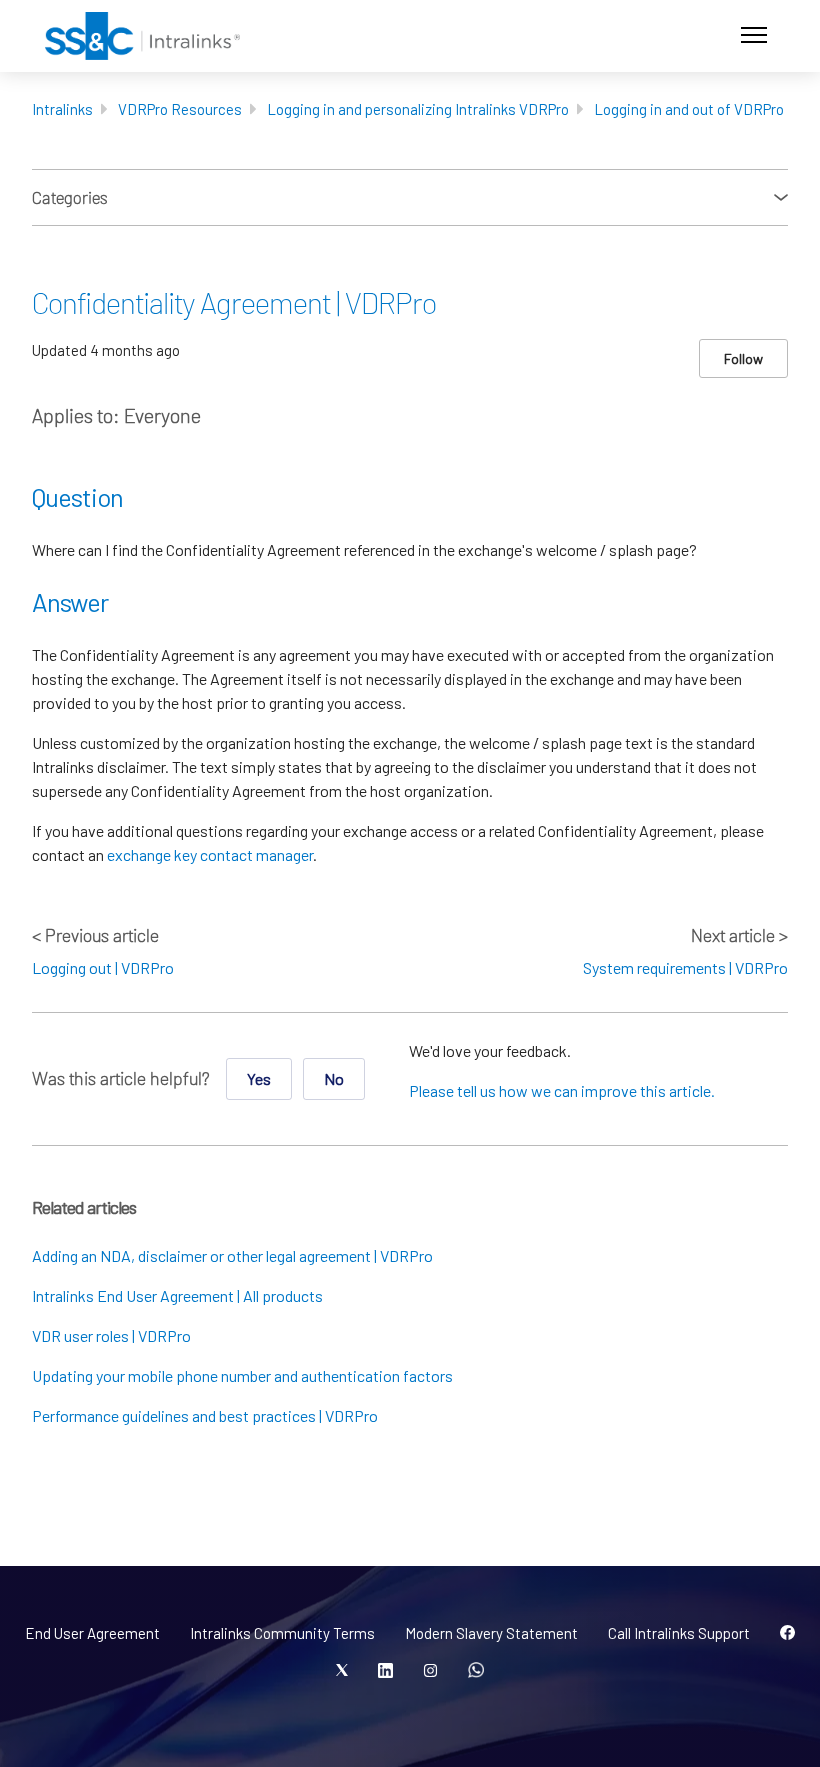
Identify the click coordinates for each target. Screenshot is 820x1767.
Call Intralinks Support (679, 1633)
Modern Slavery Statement (491, 1633)
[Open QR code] (476, 1671)
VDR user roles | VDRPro (111, 1335)
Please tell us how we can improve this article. (562, 1090)
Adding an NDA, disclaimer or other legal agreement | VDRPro (232, 1255)
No (334, 1078)
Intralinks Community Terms (282, 1633)
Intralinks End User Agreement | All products (177, 1295)
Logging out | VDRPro (103, 967)
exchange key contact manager (210, 854)
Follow (743, 358)
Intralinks (62, 109)
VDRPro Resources (180, 109)
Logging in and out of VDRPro (689, 109)
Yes (259, 1078)
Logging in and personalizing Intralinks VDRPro (418, 109)
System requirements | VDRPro (685, 967)
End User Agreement (92, 1633)
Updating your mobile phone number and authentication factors (242, 1375)
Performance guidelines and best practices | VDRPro (205, 1415)
